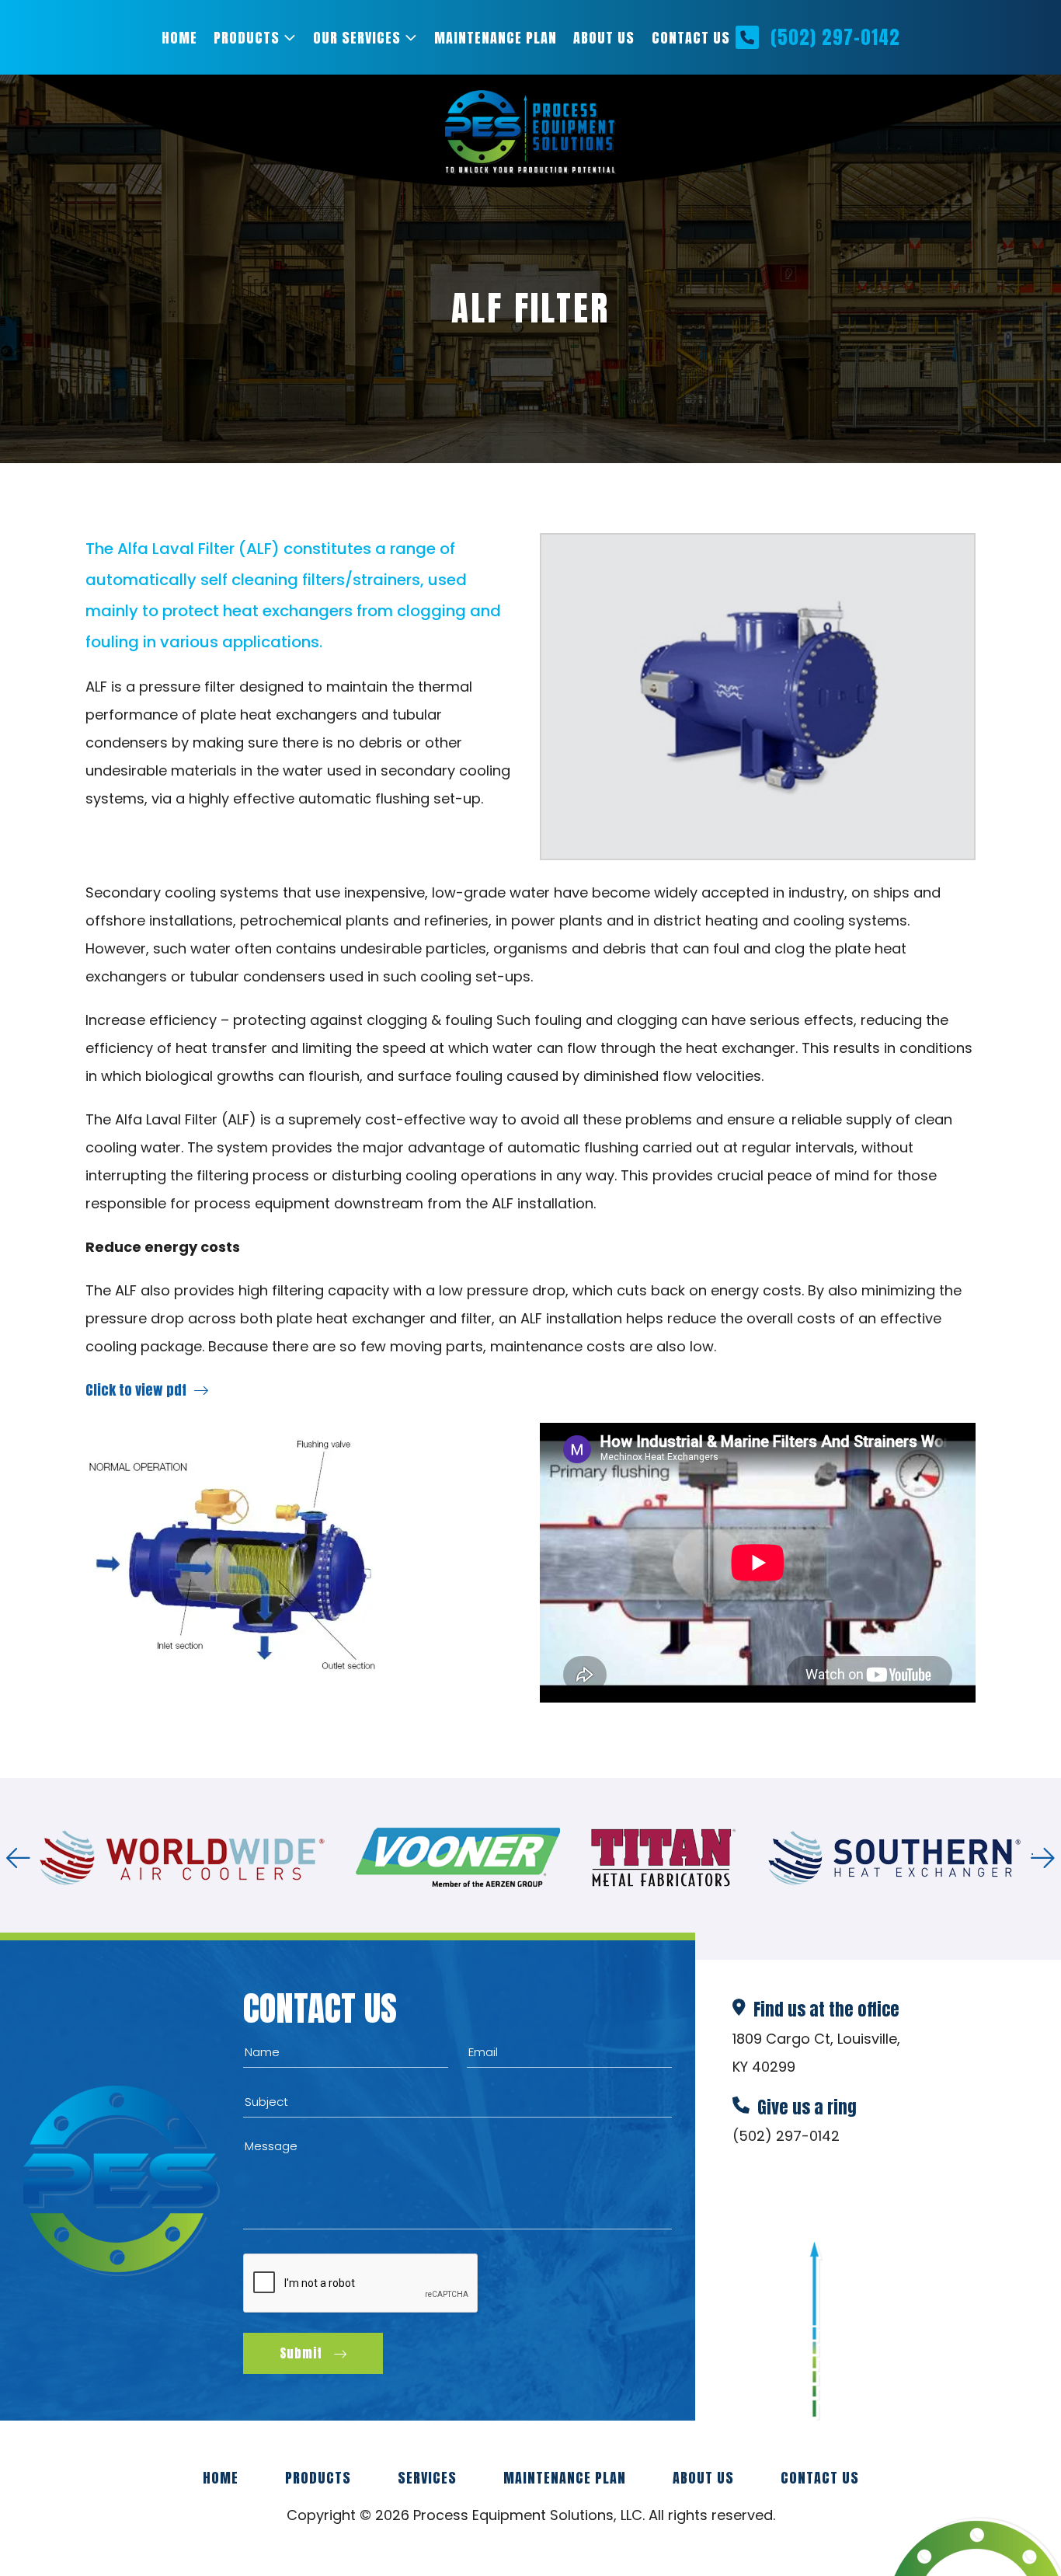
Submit (301, 2353)
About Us (604, 38)
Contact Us (691, 38)
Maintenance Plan (496, 38)
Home (179, 38)
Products (247, 38)
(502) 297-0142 (835, 37)
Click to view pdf (136, 1390)
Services (427, 2478)
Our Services (357, 38)
